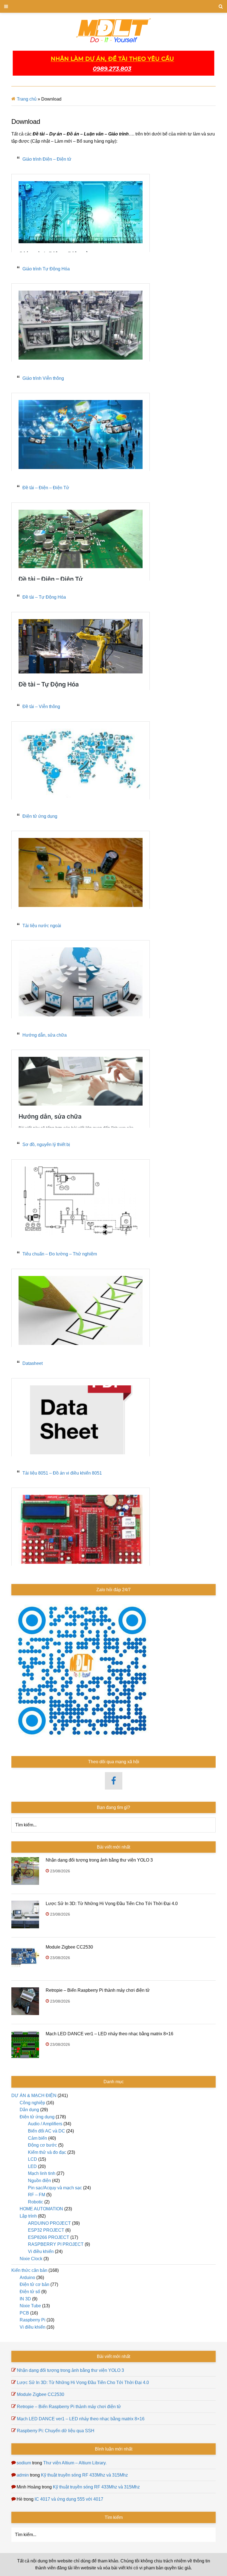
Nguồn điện (39, 2181)
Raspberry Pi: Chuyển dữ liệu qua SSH (56, 2431)
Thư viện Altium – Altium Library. (75, 2463)
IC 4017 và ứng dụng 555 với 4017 (69, 2499)
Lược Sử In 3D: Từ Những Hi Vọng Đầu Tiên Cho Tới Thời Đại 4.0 (112, 1904)
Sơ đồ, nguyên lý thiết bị (46, 1145)
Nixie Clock (31, 2259)
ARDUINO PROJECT (49, 2223)
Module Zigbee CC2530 (69, 1947)
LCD (33, 2159)
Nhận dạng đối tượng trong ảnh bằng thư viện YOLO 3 (99, 1860)
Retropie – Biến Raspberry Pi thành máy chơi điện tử (98, 1990)
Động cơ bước (42, 2145)
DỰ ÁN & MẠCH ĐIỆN (34, 2096)
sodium (24, 2463)
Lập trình (28, 2216)
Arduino (27, 2278)
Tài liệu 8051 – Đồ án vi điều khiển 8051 (62, 1473)
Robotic (36, 2202)
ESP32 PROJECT (46, 2230)
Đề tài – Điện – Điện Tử (46, 488)
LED (32, 2166)
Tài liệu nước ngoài (42, 926)
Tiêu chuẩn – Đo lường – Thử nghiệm (60, 1254)
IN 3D (25, 2299)
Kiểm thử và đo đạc (47, 2152)
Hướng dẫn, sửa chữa (45, 1035)
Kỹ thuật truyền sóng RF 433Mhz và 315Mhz (84, 2475)
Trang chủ (27, 99)
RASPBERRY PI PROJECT (56, 2244)
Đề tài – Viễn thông (41, 707)
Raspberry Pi (33, 2320)
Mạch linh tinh (42, 2173)
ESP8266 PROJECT (49, 2237)
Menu (114, 6)
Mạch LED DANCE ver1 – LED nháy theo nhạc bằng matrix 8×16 (109, 2034)
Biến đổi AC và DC (47, 2131)
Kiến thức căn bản (29, 2270)
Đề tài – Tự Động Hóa (44, 597)
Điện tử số (30, 2292)
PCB (24, 2313)
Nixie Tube (30, 2306)
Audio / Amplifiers (45, 2124)
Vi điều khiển (41, 2251)
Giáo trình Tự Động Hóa (46, 269)
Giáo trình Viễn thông (43, 378)
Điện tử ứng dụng (40, 816)
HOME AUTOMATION (41, 2209)
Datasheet (33, 1363)
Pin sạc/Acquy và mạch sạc (55, 2188)
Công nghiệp (32, 2103)
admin (23, 2475)
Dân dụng (29, 2110)
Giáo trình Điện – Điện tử (47, 159)
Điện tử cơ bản (34, 2284)
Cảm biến (38, 2138)
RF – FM (37, 2195)
